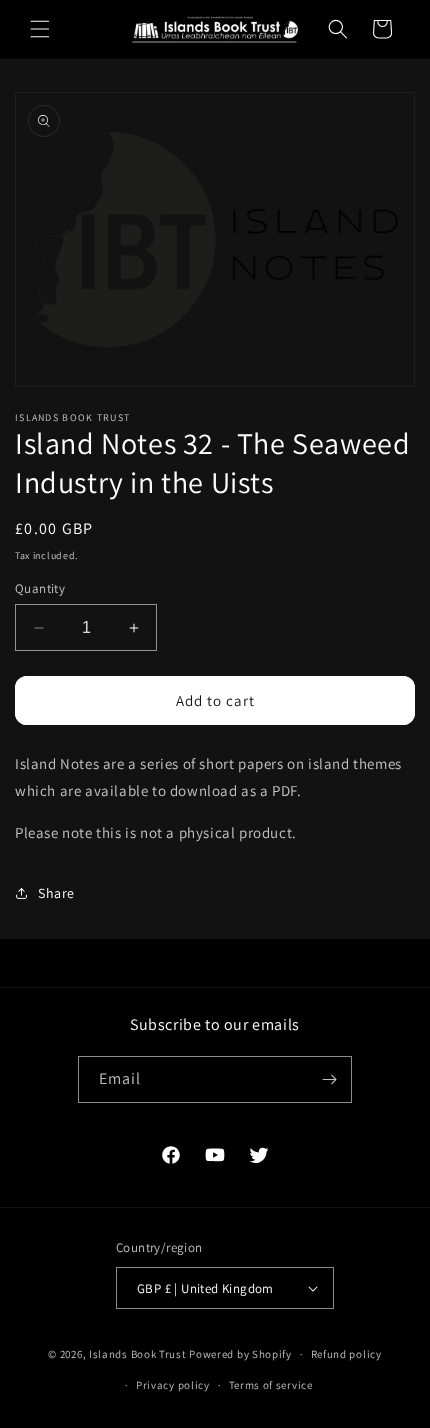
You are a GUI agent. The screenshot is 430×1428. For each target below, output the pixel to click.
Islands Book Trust (138, 1354)
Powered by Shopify (240, 1354)
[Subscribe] (329, 1079)
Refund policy (346, 1354)
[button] (40, 29)
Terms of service (271, 1385)
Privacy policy (173, 1385)
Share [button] (56, 893)
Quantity (40, 588)
